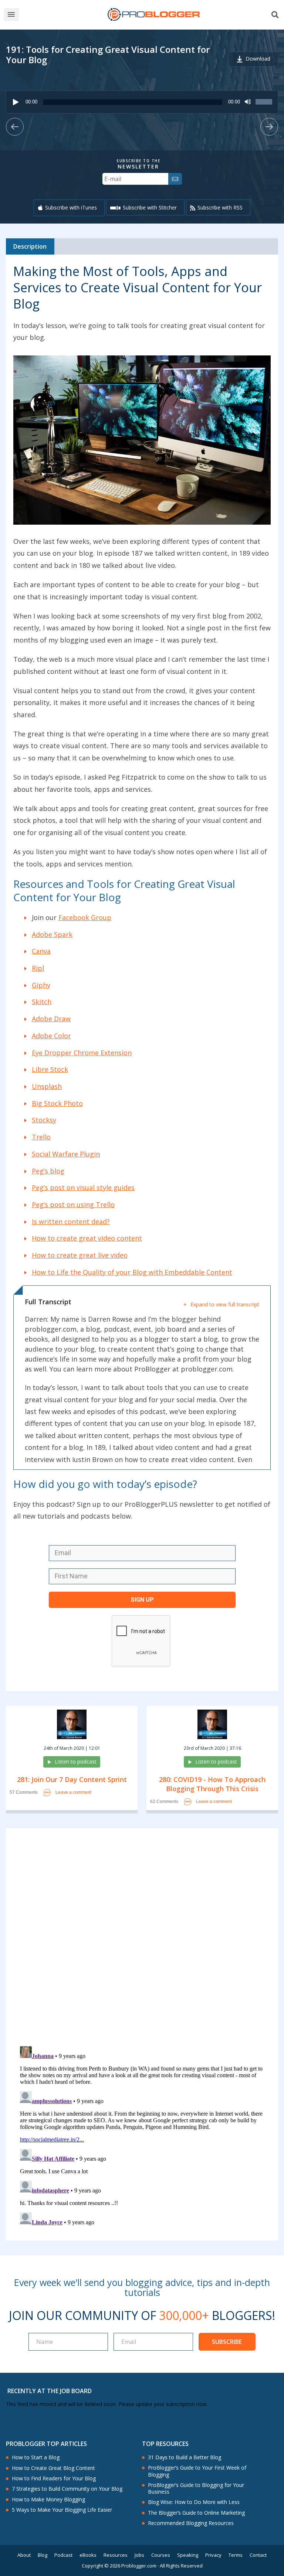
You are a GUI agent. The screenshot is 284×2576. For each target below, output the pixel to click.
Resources (116, 2555)
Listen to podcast (76, 1761)
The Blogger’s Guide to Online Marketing (196, 2513)
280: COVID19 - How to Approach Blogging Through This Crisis (212, 1784)
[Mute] (248, 102)
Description (30, 246)
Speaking (188, 2555)
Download (258, 59)
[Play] (16, 102)
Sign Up (142, 1600)
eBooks (88, 2555)
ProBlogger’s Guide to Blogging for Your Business (196, 2488)
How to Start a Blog (36, 2457)
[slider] (265, 106)
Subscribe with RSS (220, 207)
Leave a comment (73, 1792)
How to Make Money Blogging (48, 2500)
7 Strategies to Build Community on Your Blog (67, 2489)
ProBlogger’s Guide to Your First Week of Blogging (197, 2471)
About (24, 2555)
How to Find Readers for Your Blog (54, 2478)
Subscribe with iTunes (71, 207)
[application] (142, 102)
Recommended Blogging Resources (191, 2523)
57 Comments (24, 1793)
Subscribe (227, 2342)
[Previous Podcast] (15, 127)
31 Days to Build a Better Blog (185, 2457)
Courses (161, 2555)
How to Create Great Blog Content (53, 2468)
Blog (43, 2555)
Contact (258, 2555)
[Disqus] (142, 1939)
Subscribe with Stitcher (150, 207)
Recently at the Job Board (50, 2391)
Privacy (213, 2555)
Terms (236, 2555)
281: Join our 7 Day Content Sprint (72, 1779)
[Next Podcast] (269, 127)
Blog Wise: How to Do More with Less (194, 2502)
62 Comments (164, 1802)
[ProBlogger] (153, 15)
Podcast (63, 2555)
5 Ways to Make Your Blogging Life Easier (62, 2510)
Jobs (139, 2555)
